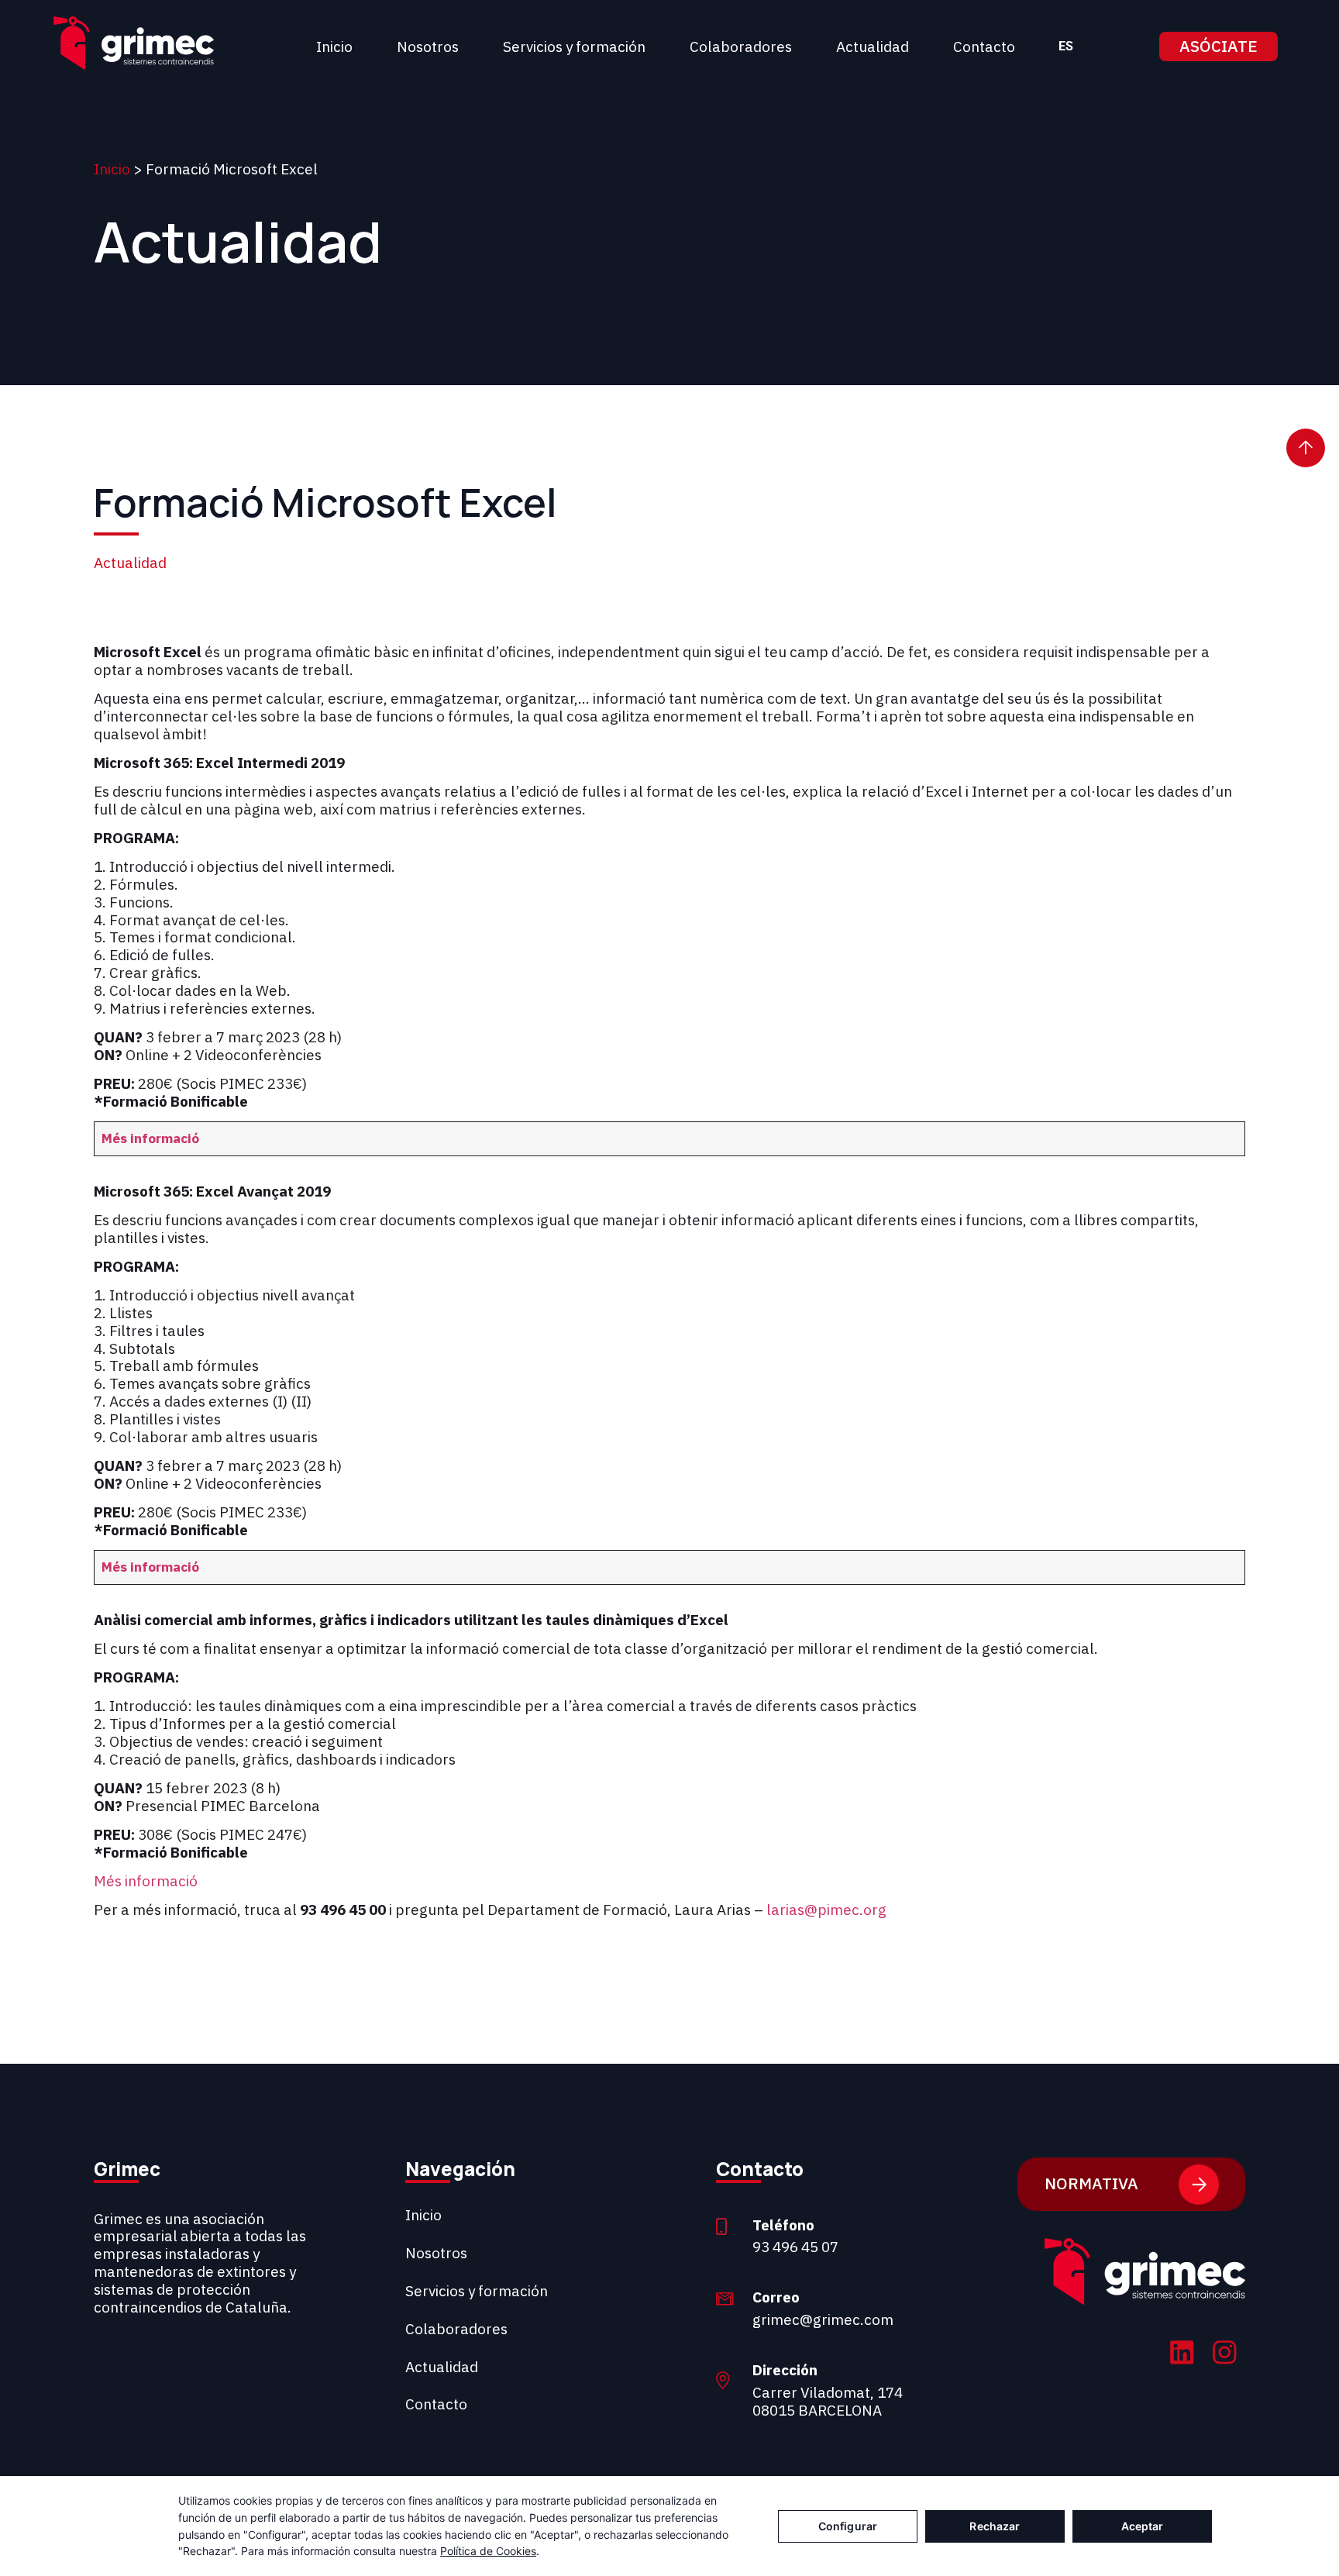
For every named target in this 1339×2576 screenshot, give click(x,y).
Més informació (150, 1138)
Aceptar (1143, 2526)
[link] (1182, 2355)
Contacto (984, 46)
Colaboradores (741, 46)
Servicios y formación (574, 46)
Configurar (848, 2526)
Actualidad (873, 46)
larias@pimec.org (826, 1910)
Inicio (334, 46)
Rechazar (995, 2526)
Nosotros (428, 46)
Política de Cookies (488, 2551)
